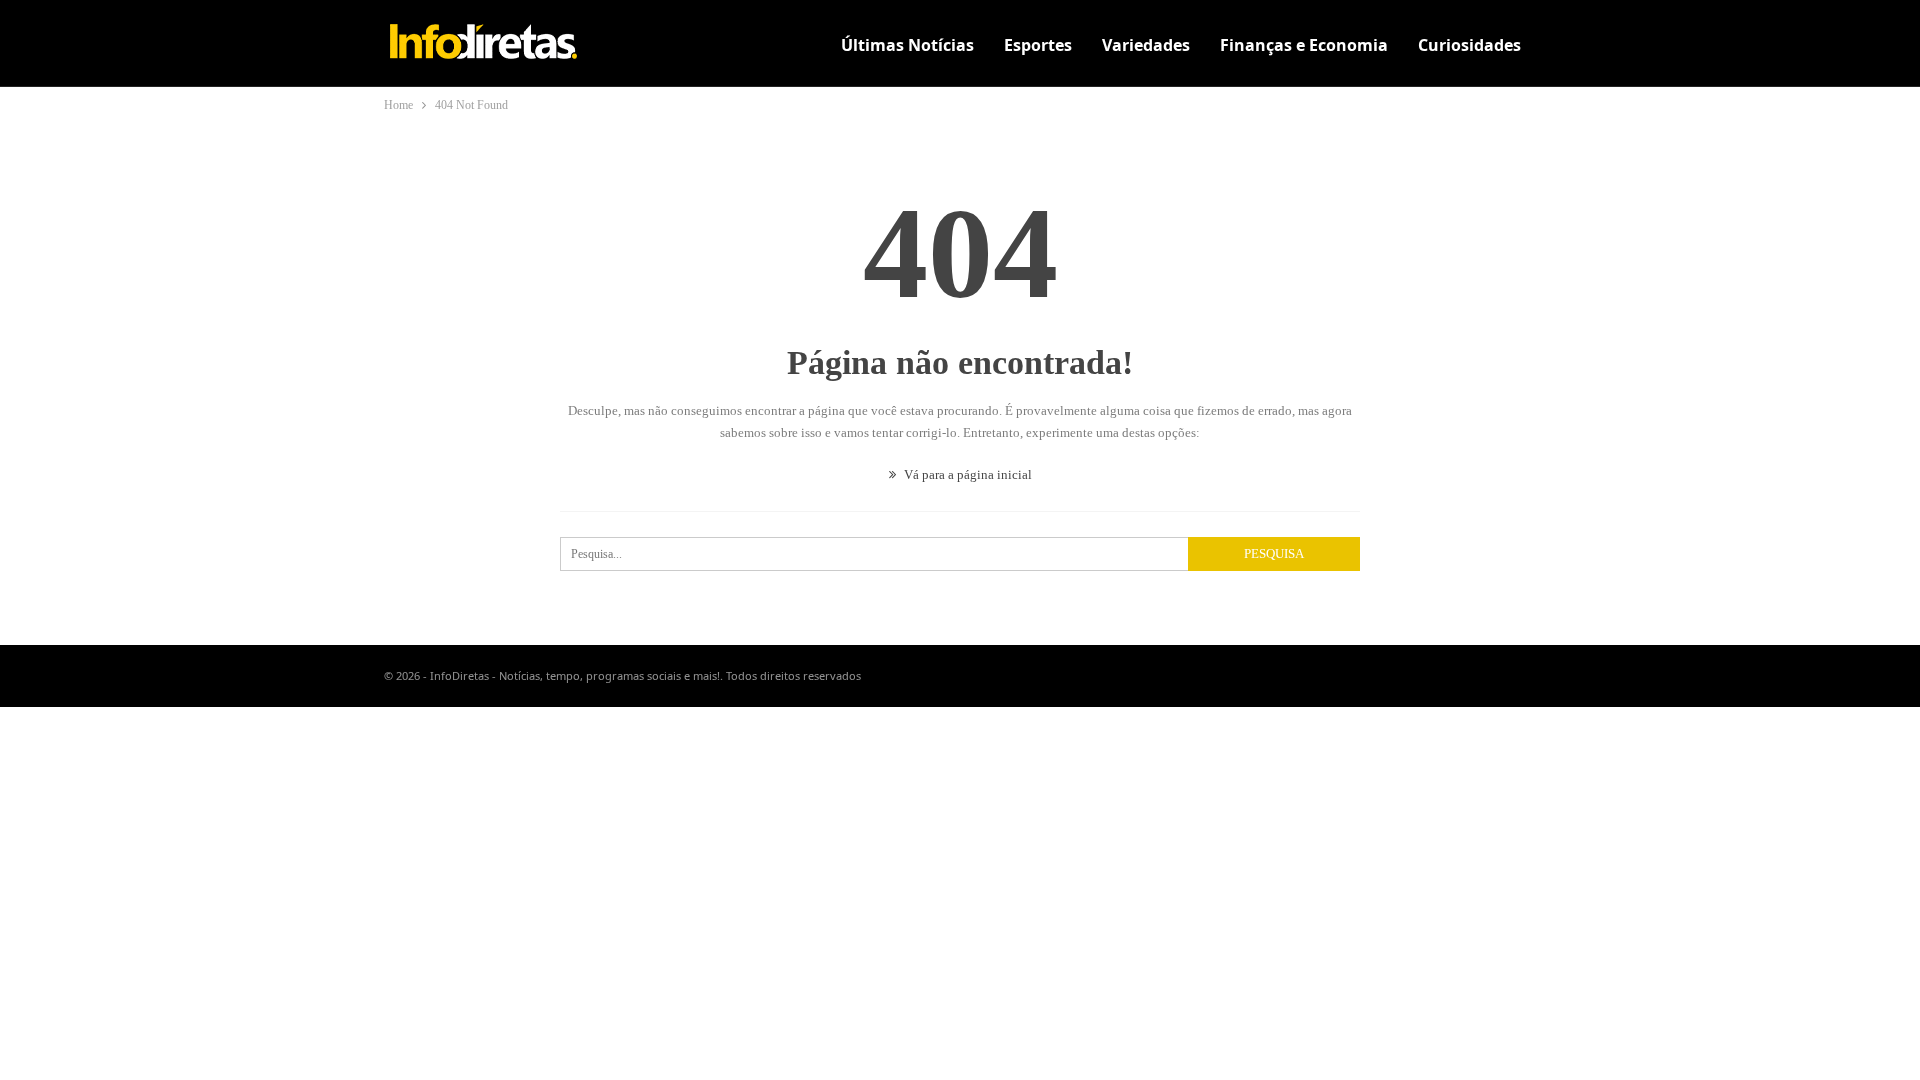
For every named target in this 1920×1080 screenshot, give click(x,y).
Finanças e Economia (1304, 45)
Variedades (1146, 45)
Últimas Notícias (907, 45)
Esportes (1038, 45)
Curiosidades (1469, 45)
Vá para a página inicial (966, 474)
